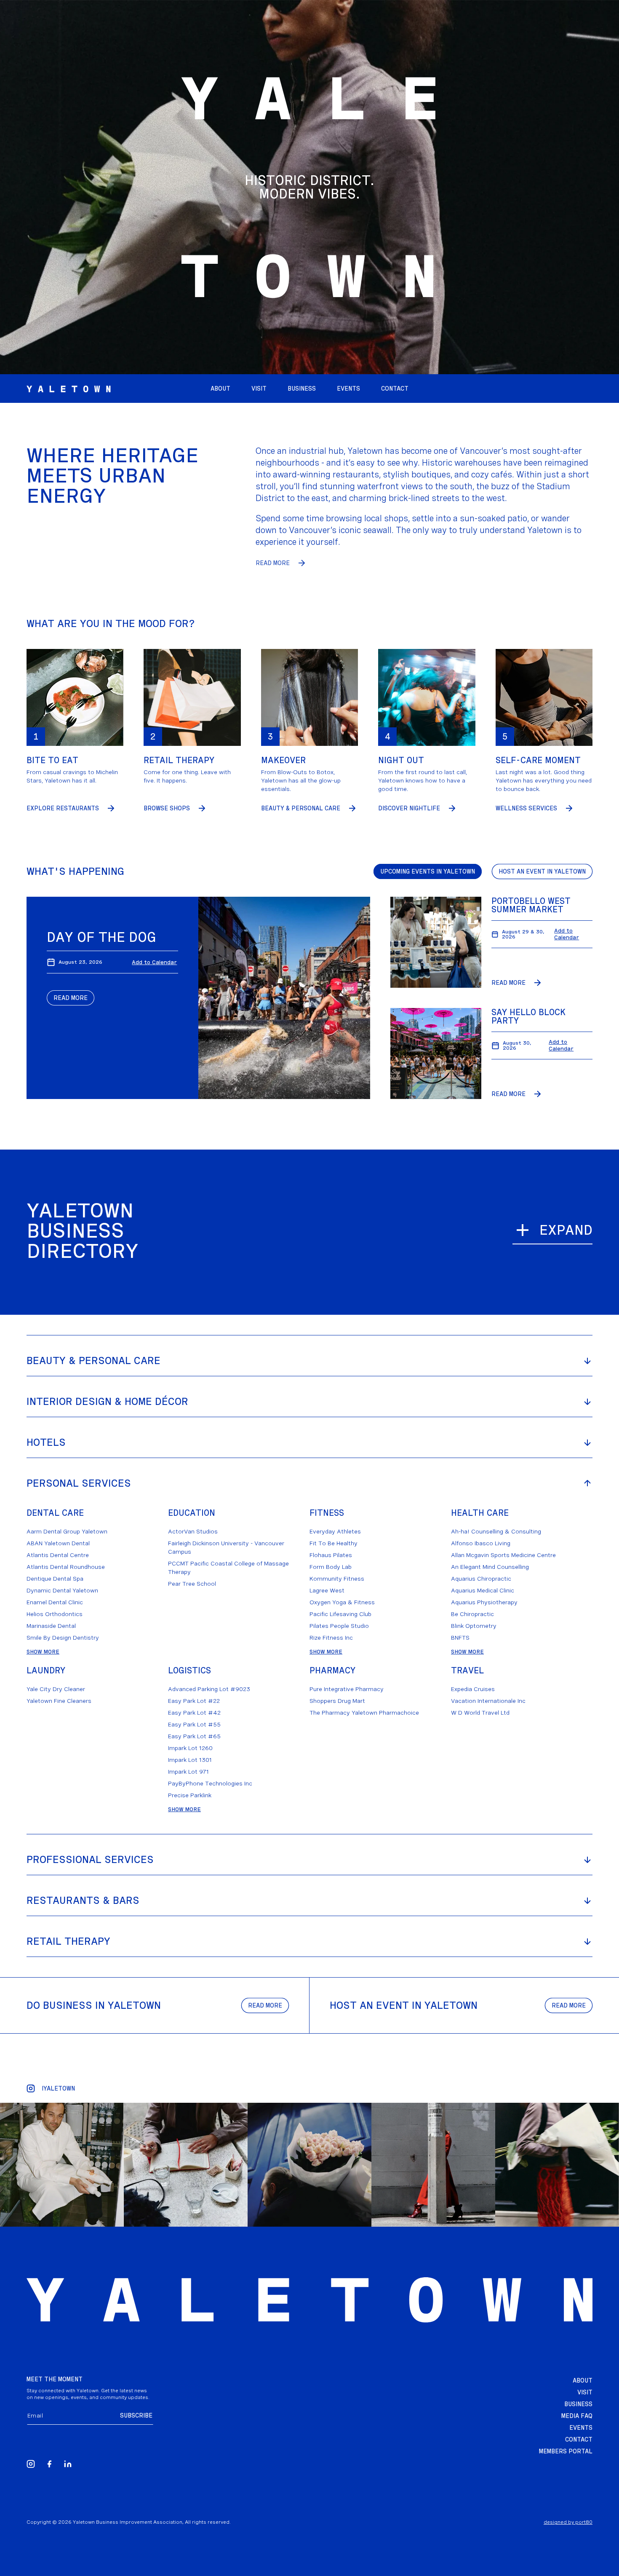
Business (578, 2404)
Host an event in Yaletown (542, 871)
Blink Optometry (474, 1626)
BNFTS (460, 1638)
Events (581, 2428)
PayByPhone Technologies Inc (210, 1783)
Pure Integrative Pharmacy (347, 1689)
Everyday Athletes (335, 1531)
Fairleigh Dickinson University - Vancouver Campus (226, 1547)
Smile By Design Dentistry (63, 1638)
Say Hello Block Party (528, 1016)
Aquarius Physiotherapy (484, 1602)
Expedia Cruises (473, 1689)
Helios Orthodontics (55, 1614)
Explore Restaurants (63, 808)
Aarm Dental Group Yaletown (67, 1531)
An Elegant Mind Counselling (490, 1567)
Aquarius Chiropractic (481, 1579)
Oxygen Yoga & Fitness (342, 1602)
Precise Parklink (190, 1795)
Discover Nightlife (409, 808)
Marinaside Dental (51, 1626)
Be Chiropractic (472, 1614)
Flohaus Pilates (331, 1555)
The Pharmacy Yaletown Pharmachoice (364, 1713)
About (583, 2380)
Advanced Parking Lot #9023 (209, 1689)
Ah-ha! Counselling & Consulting (496, 1531)
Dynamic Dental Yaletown (62, 1590)
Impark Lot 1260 (190, 1748)
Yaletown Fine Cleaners (59, 1701)
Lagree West (327, 1590)
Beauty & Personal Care (301, 808)
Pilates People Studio (339, 1626)
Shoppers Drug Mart (337, 1701)
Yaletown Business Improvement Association (128, 2522)
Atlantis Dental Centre (58, 1555)
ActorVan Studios (193, 1531)
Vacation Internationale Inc (488, 1701)
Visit (585, 2392)
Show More (43, 1651)
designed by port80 (568, 2522)
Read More (273, 563)
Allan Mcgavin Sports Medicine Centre (503, 1555)
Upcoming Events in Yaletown (428, 871)
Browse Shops (167, 808)
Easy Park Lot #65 (194, 1736)
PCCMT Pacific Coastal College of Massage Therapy (228, 1568)
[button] (348, 389)
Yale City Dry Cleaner (56, 1689)
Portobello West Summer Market (531, 905)
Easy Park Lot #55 (194, 1724)
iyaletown (58, 2088)
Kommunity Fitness (337, 1579)
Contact (579, 2439)
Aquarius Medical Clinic (483, 1590)
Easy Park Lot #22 (194, 1701)
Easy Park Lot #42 (194, 1713)
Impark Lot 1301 (190, 1760)
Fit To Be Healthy (334, 1543)
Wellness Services (526, 808)
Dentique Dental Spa (55, 1579)
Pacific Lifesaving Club (340, 1614)
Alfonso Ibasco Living (481, 1543)
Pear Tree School (192, 1584)
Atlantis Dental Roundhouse (66, 1567)
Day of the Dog (101, 937)
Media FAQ (577, 2416)
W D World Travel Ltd (480, 1713)
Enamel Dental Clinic (55, 1602)
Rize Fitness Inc (331, 1638)
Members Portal (566, 2451)
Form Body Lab (331, 1567)
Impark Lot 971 (188, 1772)
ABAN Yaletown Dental (58, 1543)
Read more (265, 2005)
